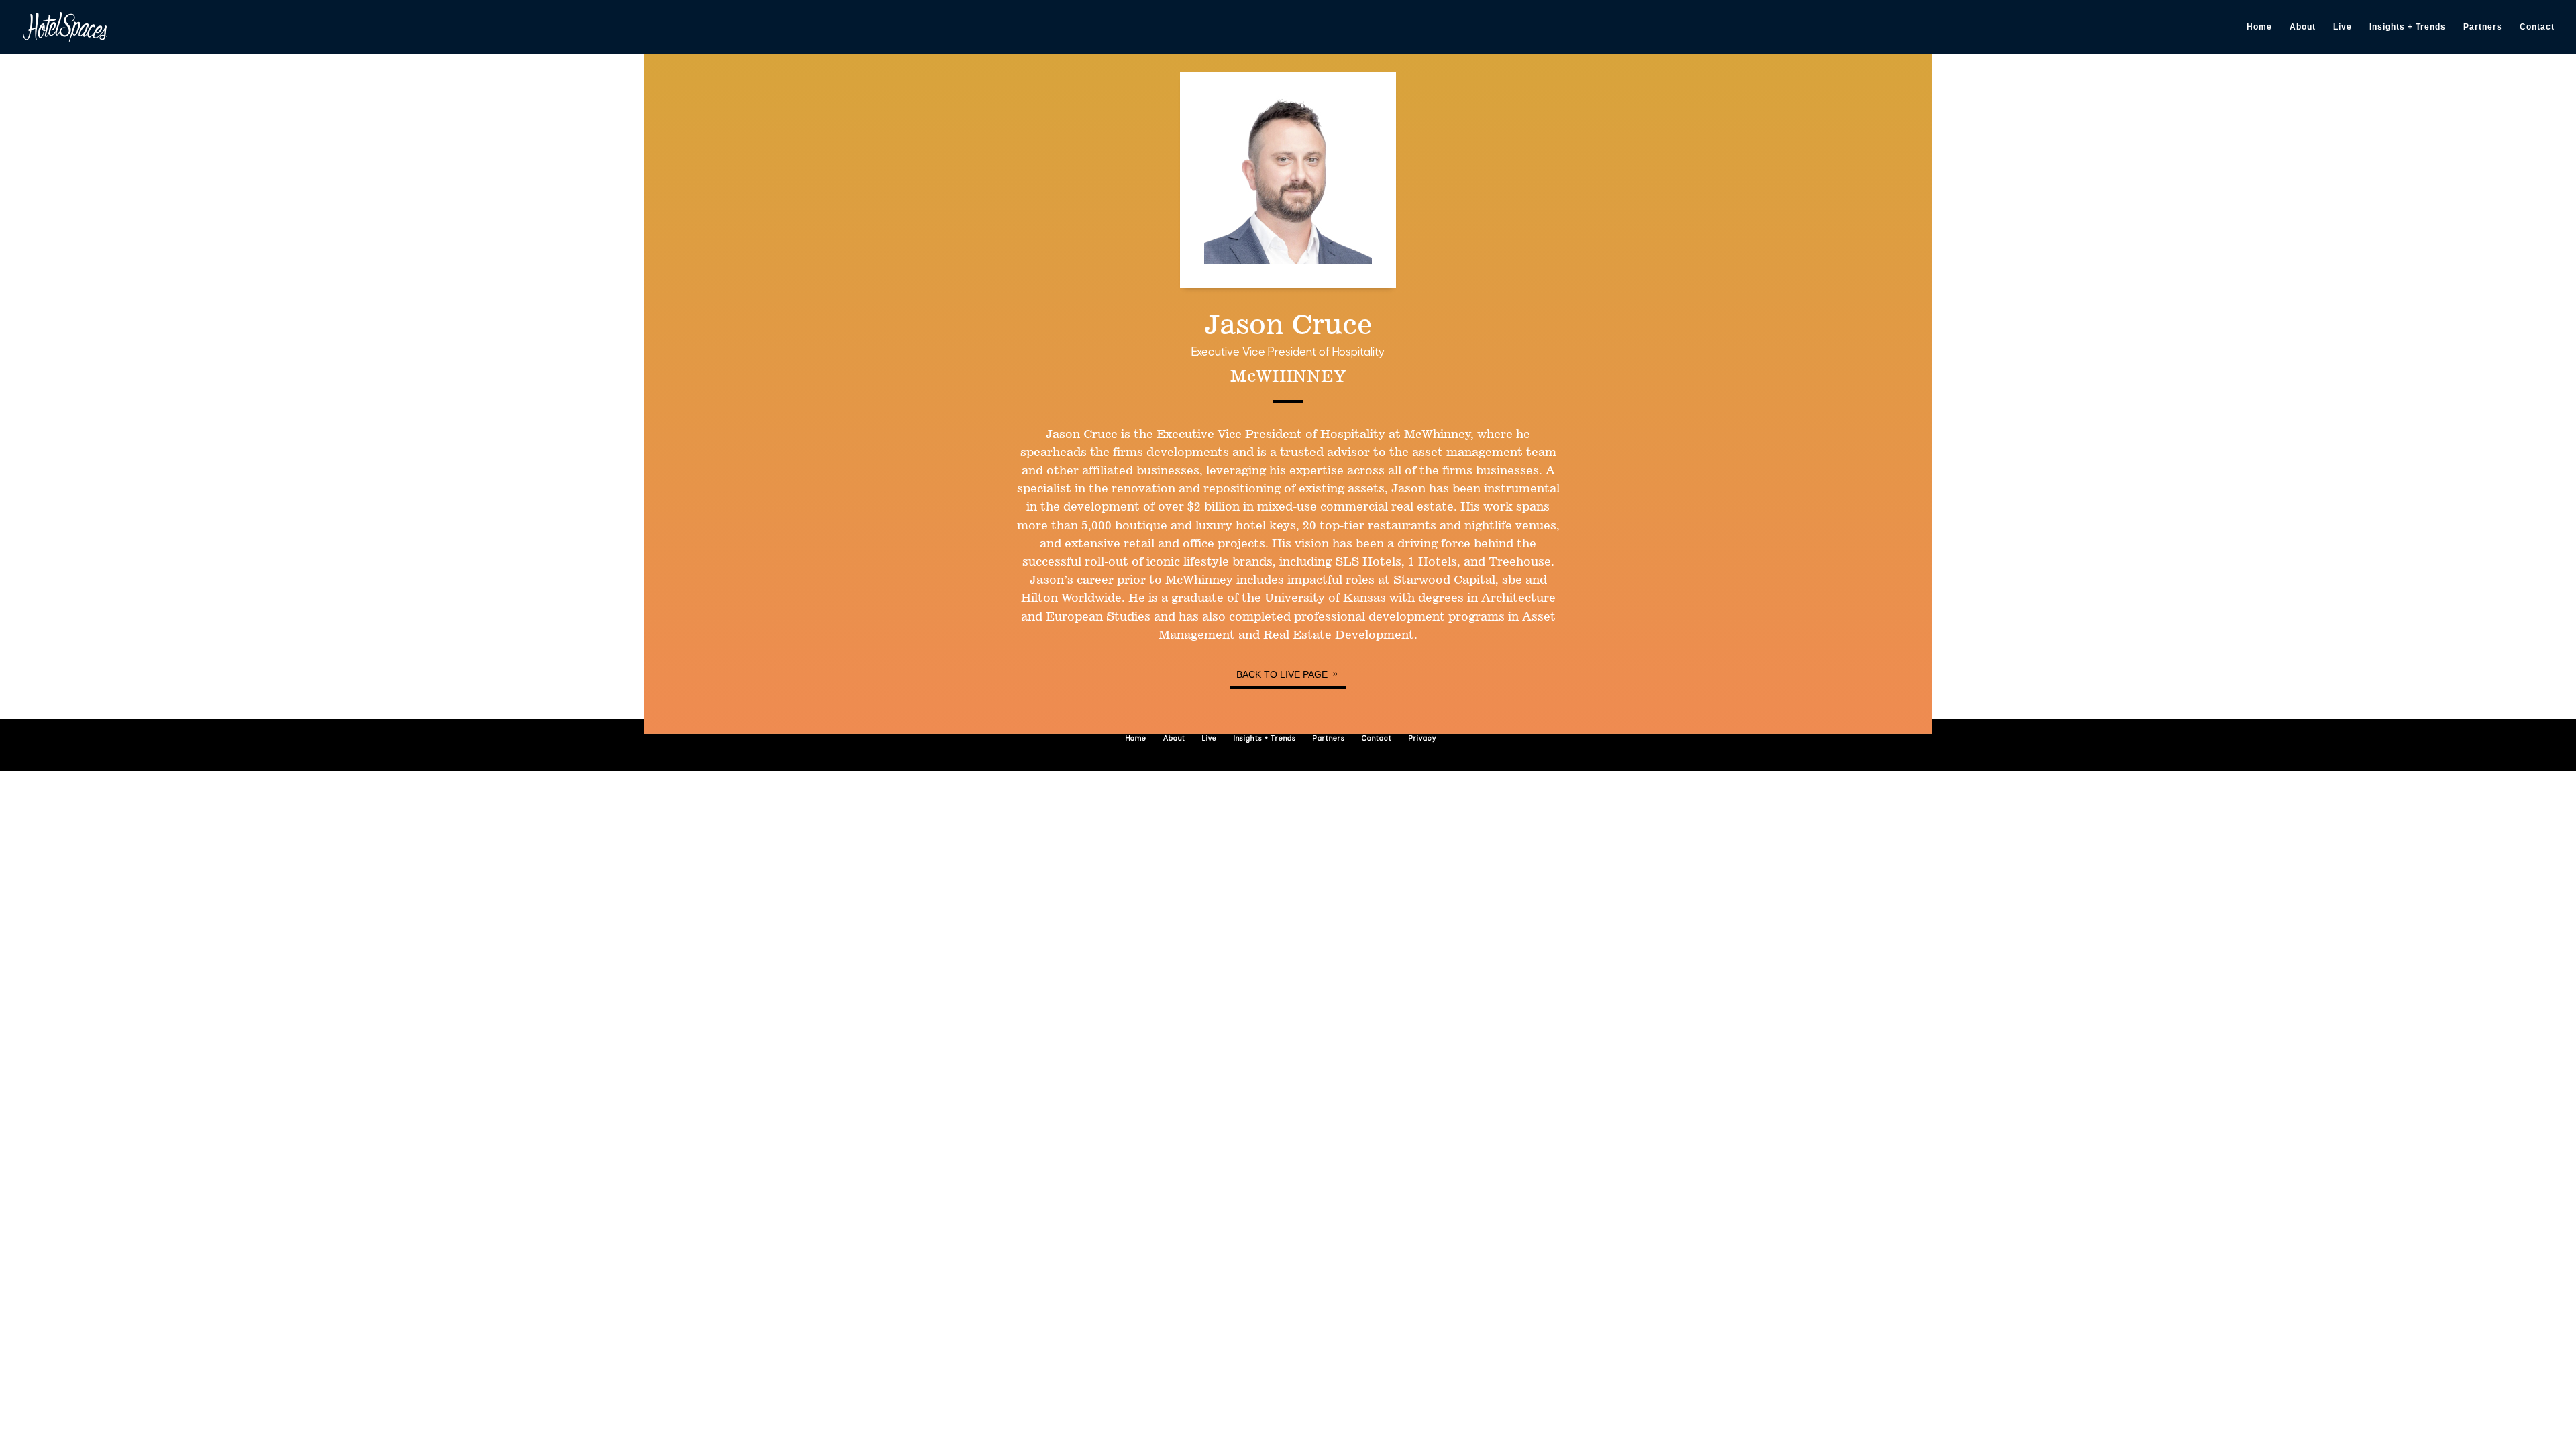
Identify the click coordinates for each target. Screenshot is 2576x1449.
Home (2259, 27)
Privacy (1423, 739)
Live (2343, 27)
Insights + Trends (2408, 27)
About (2303, 27)
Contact (2537, 27)
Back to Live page (1282, 674)
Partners (2483, 27)
